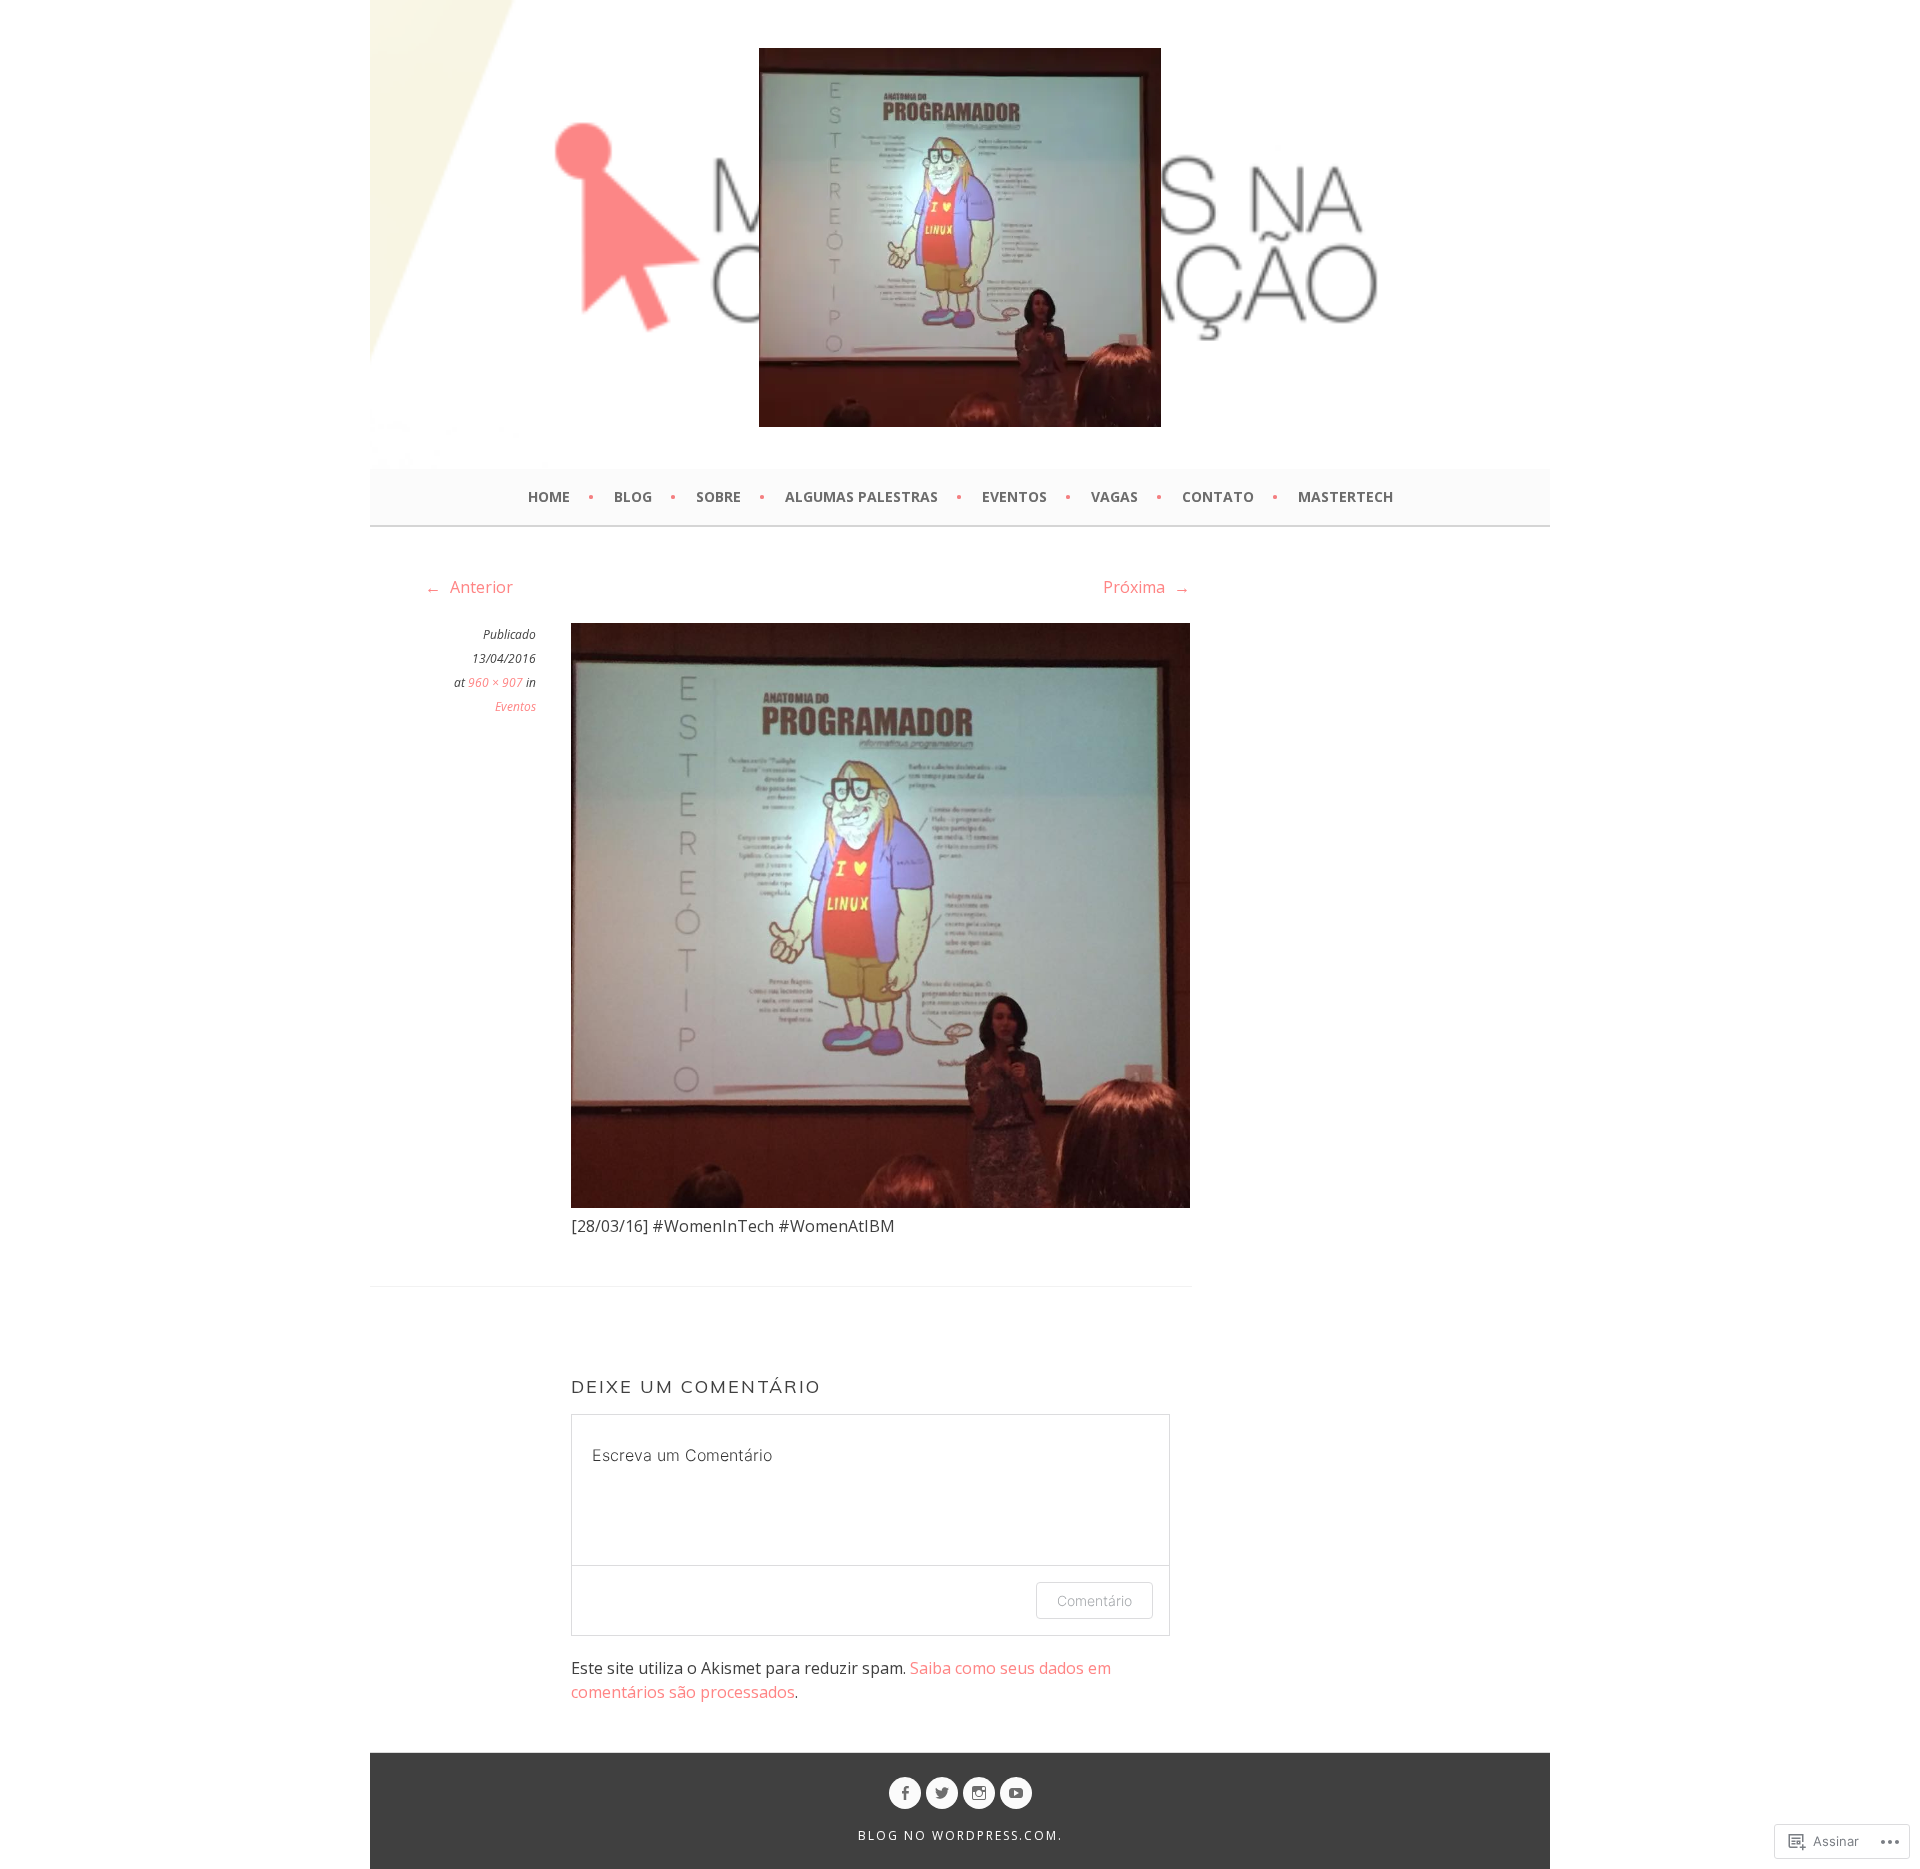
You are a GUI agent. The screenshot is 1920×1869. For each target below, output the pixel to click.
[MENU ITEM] (905, 1793)
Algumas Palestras (861, 496)
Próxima (1136, 587)
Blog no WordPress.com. (960, 1835)
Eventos (1014, 496)
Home (549, 496)
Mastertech (1345, 496)
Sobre (718, 496)
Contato (1218, 496)
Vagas (1114, 496)
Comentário (1094, 1600)
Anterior (479, 587)
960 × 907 (495, 682)
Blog (633, 496)
